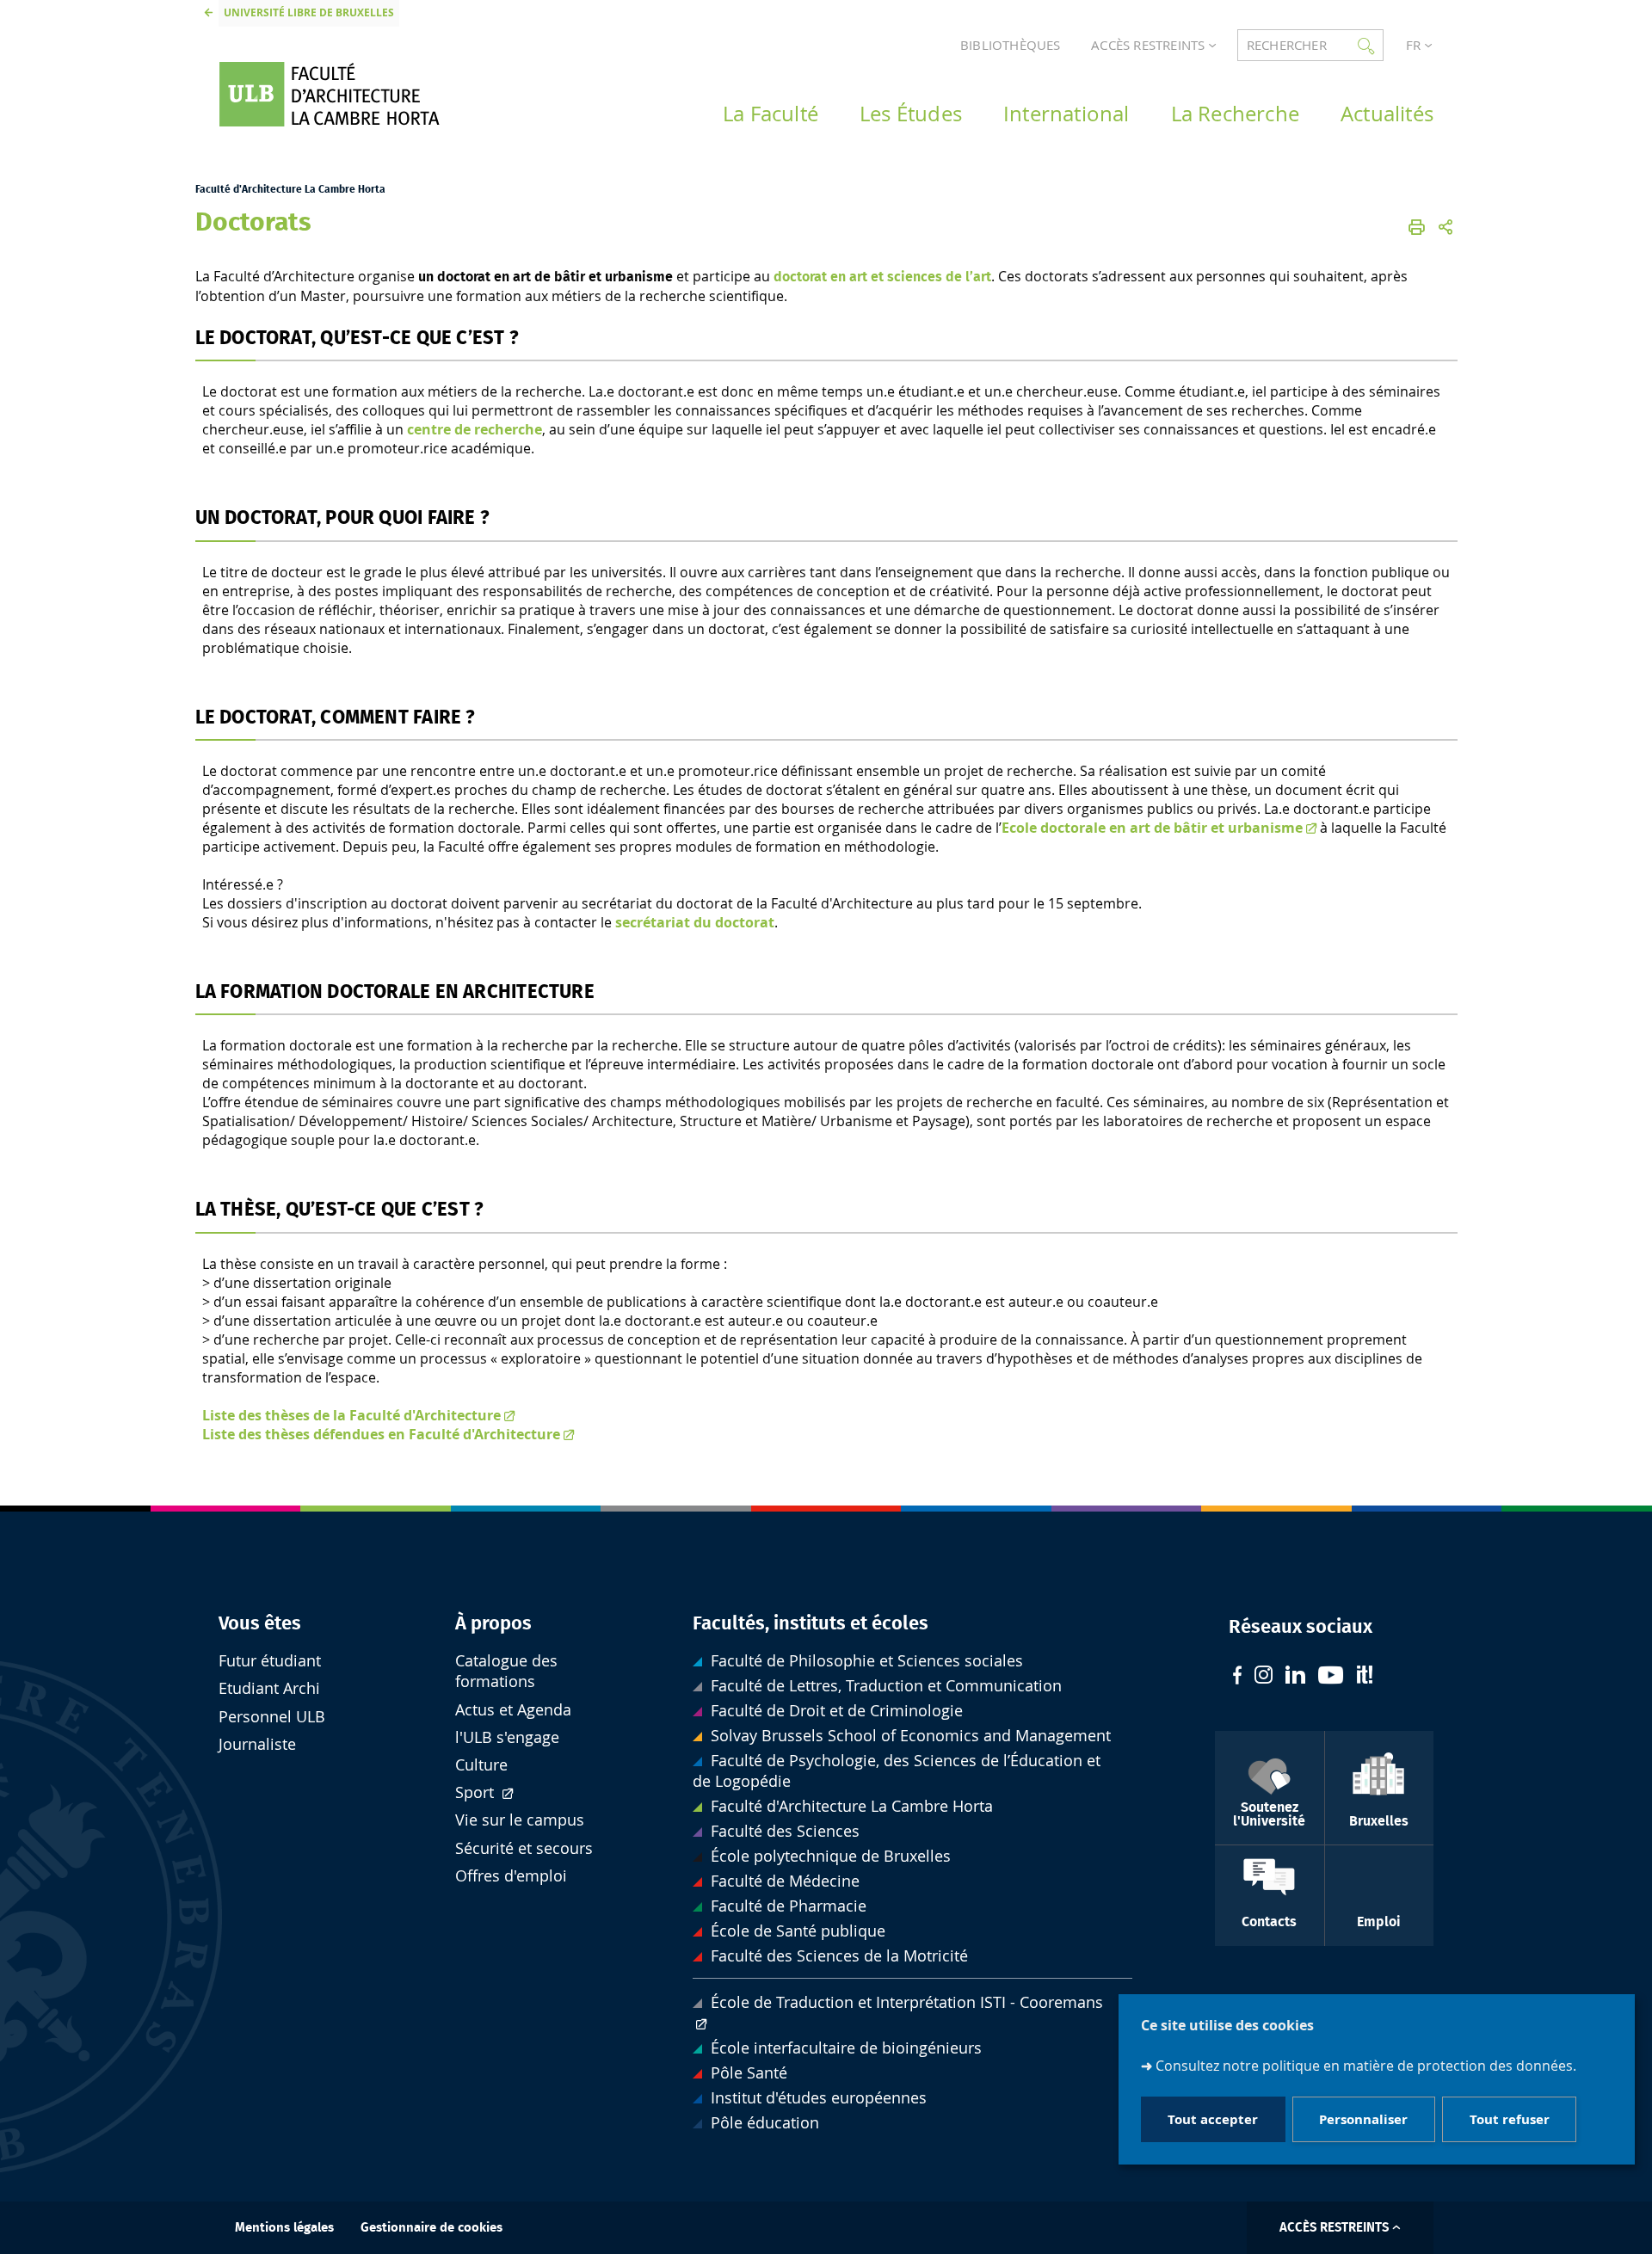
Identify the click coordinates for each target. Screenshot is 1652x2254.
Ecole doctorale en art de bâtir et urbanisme (1152, 828)
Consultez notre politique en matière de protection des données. (1366, 2065)
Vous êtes (260, 1623)
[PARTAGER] (1445, 227)
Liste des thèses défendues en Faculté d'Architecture (381, 1434)
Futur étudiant (270, 1661)
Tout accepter (1213, 2119)
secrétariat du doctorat (695, 922)
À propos (493, 1623)
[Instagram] (1264, 1677)
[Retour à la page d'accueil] (354, 94)
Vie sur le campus (520, 1820)
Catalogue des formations (506, 1671)
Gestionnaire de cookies (431, 2228)
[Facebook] (1237, 1677)
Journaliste (257, 1744)
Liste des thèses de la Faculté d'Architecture (351, 1415)
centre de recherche (475, 429)
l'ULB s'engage (507, 1737)
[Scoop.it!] (1365, 1677)
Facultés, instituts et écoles (811, 1623)
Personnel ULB (272, 1717)
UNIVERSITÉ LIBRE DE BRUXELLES (309, 12)
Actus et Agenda (513, 1710)
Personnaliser (1363, 2119)
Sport (477, 1792)
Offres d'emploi (511, 1876)
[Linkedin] (1295, 1677)
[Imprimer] (1417, 227)
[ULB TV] (1331, 1677)
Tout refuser (1510, 2119)
